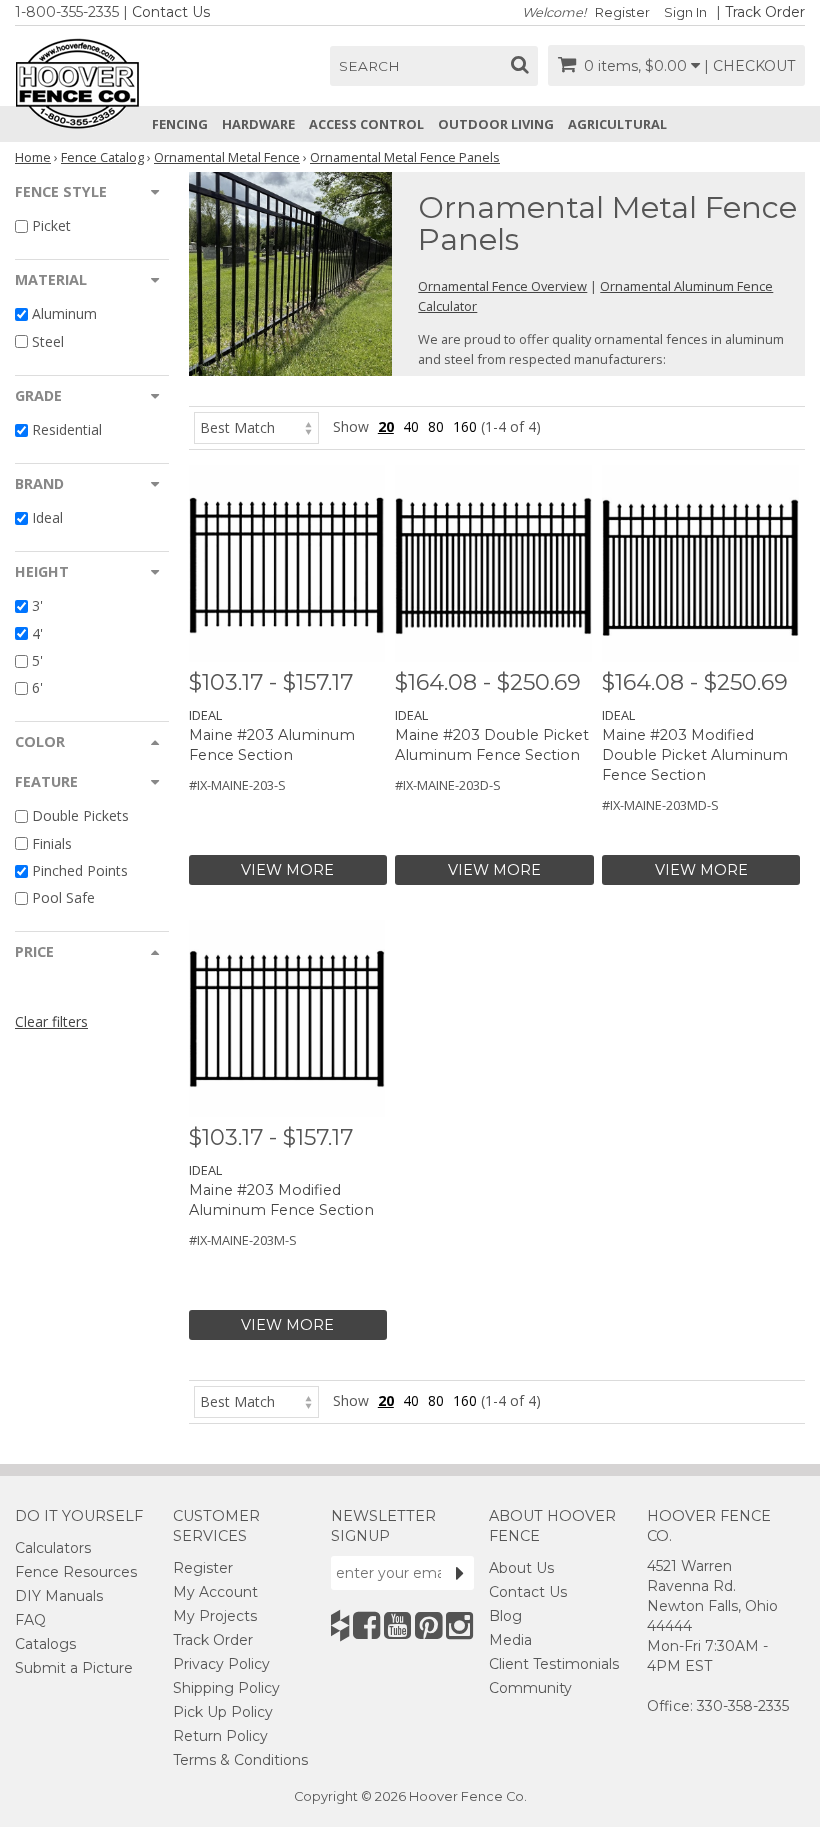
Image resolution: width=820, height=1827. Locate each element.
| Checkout (749, 66)
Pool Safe (63, 897)
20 (386, 426)
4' (37, 633)
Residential (67, 429)
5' (37, 660)
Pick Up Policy (223, 1712)
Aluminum (64, 314)
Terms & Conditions (240, 1760)
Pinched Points (80, 870)
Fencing (180, 124)
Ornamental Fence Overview (502, 286)
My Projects (215, 1616)
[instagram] (459, 1625)
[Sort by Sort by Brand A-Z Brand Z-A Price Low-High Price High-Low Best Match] (256, 426)
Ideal (47, 517)
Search (369, 66)
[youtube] (397, 1625)
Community (530, 1688)
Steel (48, 341)
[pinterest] (428, 1625)
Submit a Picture (74, 1668)
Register (622, 12)
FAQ (30, 1620)
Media (510, 1640)
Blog (505, 1616)
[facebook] (366, 1625)
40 (411, 426)
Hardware (258, 124)
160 (465, 426)
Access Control (366, 124)
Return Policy (220, 1736)
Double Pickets (80, 816)
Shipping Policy (226, 1688)
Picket (51, 225)
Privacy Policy (221, 1664)
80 (436, 426)
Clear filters (51, 1021)
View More (287, 870)
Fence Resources (76, 1572)
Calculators (53, 1548)
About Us (521, 1568)
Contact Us (171, 12)
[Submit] (460, 1573)
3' (37, 606)
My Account (215, 1592)
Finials (52, 843)
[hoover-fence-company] (340, 1625)
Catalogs (45, 1644)
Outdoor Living (496, 124)
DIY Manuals (59, 1596)
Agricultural (617, 124)
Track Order (765, 12)
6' (37, 687)
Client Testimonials (554, 1664)
